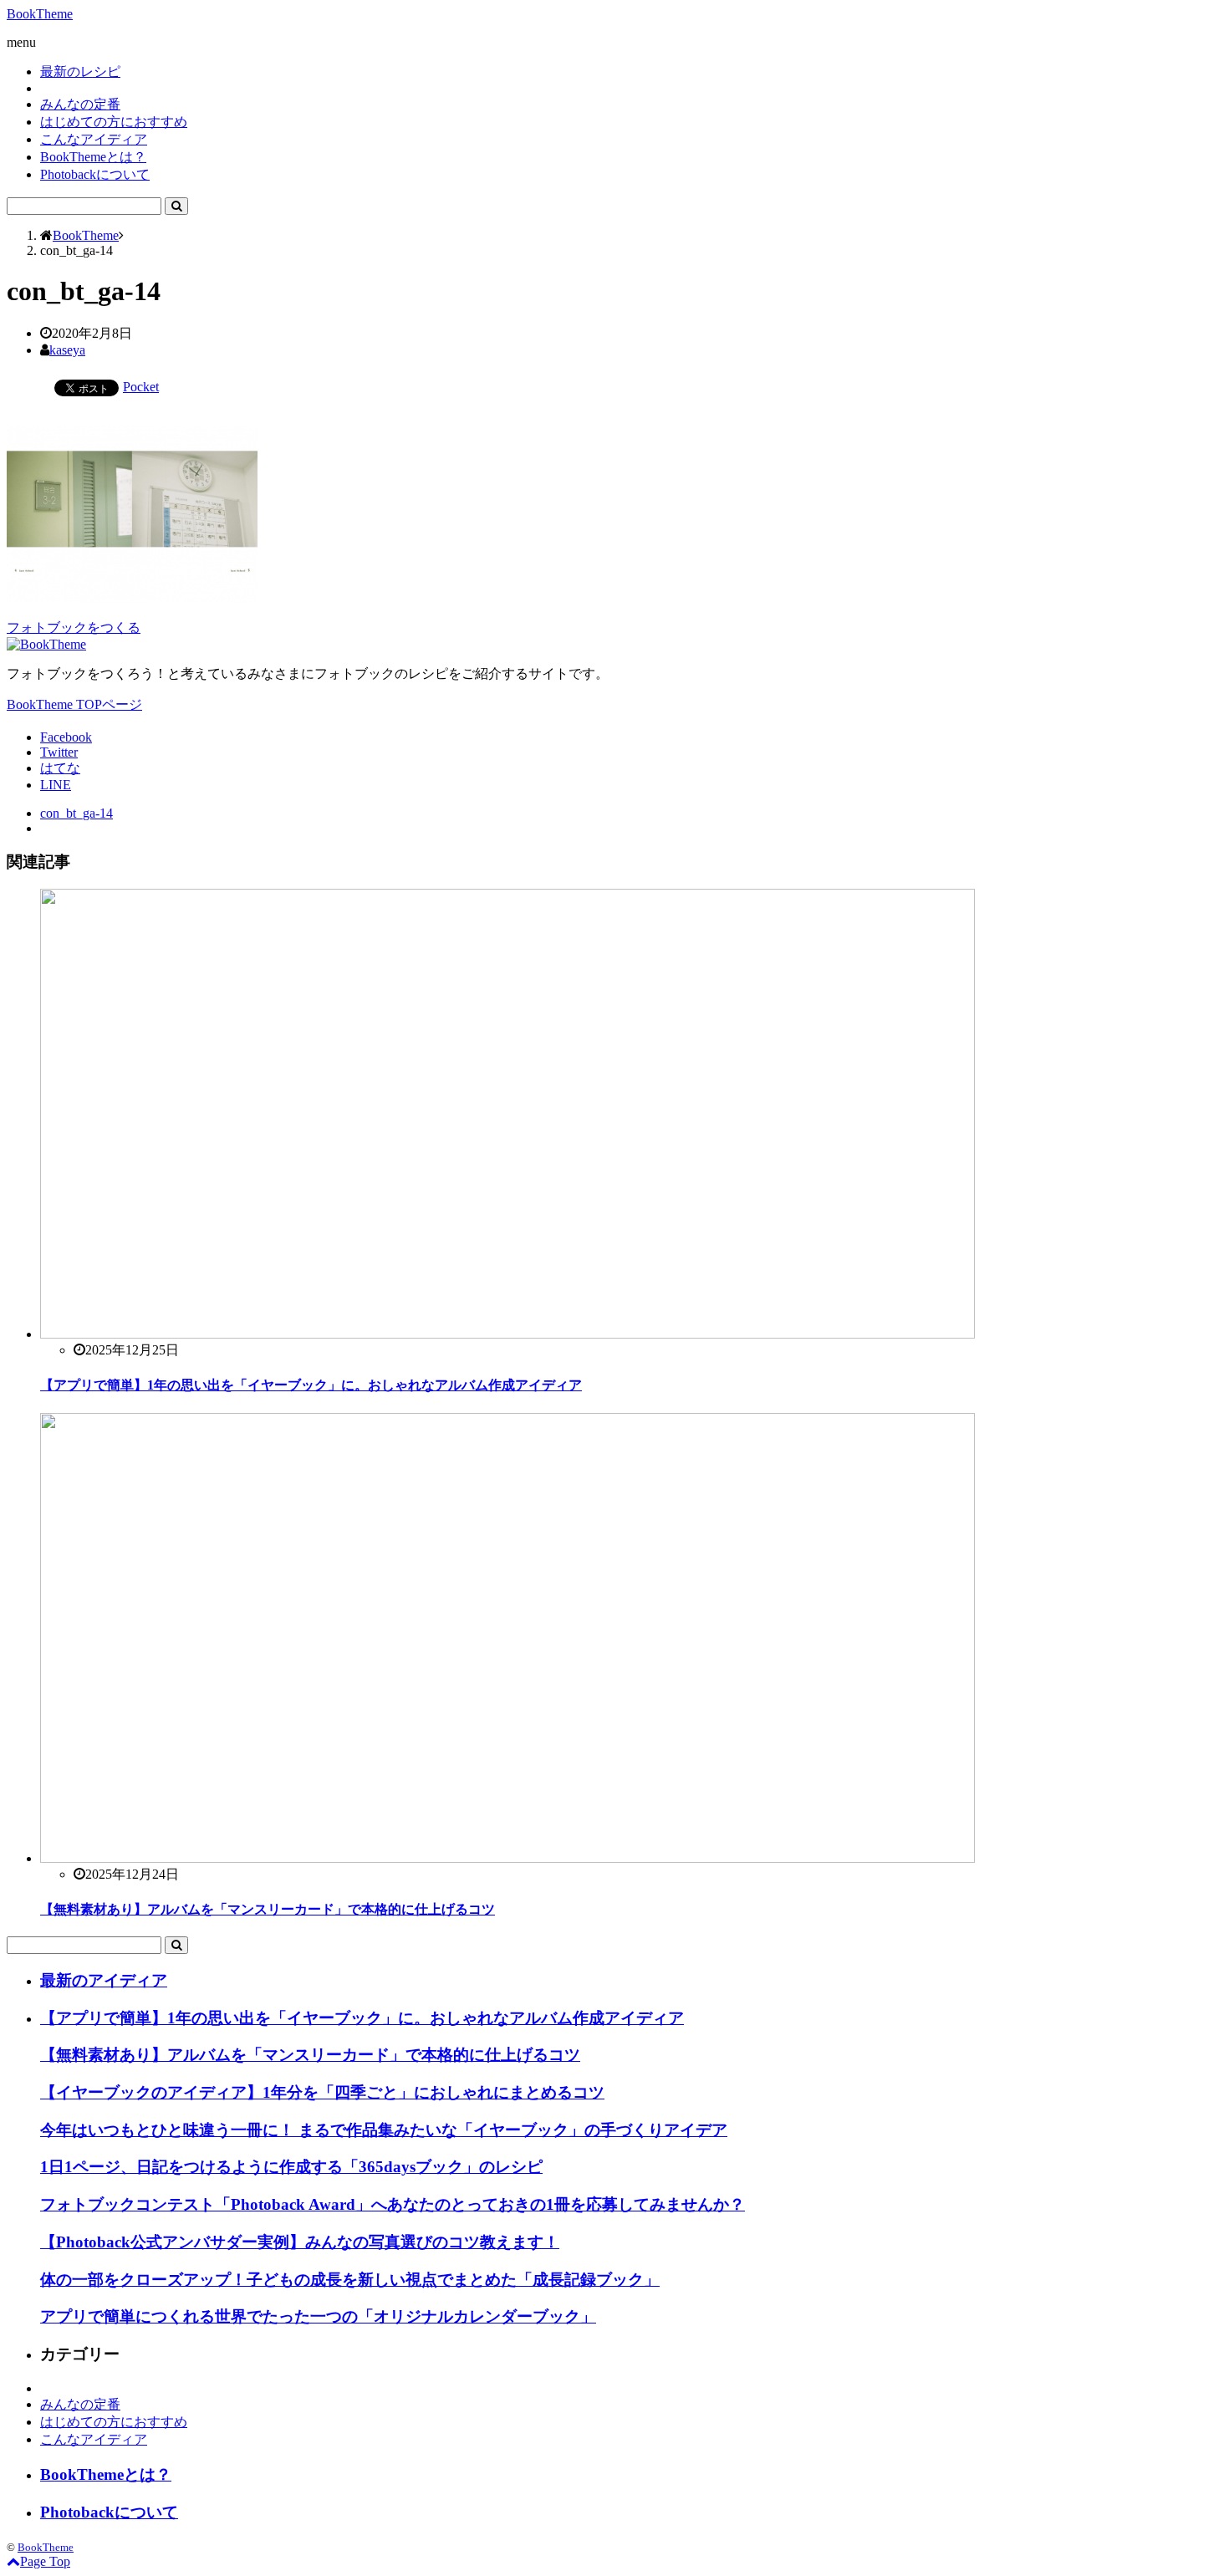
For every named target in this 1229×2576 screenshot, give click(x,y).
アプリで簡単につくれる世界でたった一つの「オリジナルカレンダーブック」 (318, 2316)
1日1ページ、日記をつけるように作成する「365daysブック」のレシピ (291, 2167)
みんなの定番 (80, 104)
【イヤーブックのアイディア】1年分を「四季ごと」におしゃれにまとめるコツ (322, 2092)
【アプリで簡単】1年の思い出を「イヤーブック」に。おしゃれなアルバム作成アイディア (311, 1385)
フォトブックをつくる (74, 627)
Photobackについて (95, 174)
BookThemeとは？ (93, 157)
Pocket (141, 387)
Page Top (45, 2561)
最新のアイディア (104, 1980)
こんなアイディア (94, 139)
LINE (56, 785)
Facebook (66, 737)
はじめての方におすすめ (114, 122)
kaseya (67, 350)
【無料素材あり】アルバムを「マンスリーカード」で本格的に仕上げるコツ (268, 1909)
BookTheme (40, 14)
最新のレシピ (80, 71)
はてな (60, 768)
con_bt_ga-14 (76, 813)
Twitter (59, 752)
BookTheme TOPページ (74, 704)
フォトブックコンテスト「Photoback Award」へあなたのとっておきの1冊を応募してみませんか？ (393, 2204)
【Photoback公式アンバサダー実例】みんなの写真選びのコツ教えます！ (300, 2242)
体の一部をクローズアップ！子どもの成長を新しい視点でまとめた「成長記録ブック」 (350, 2280)
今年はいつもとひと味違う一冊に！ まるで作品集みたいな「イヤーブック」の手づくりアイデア (384, 2130)
